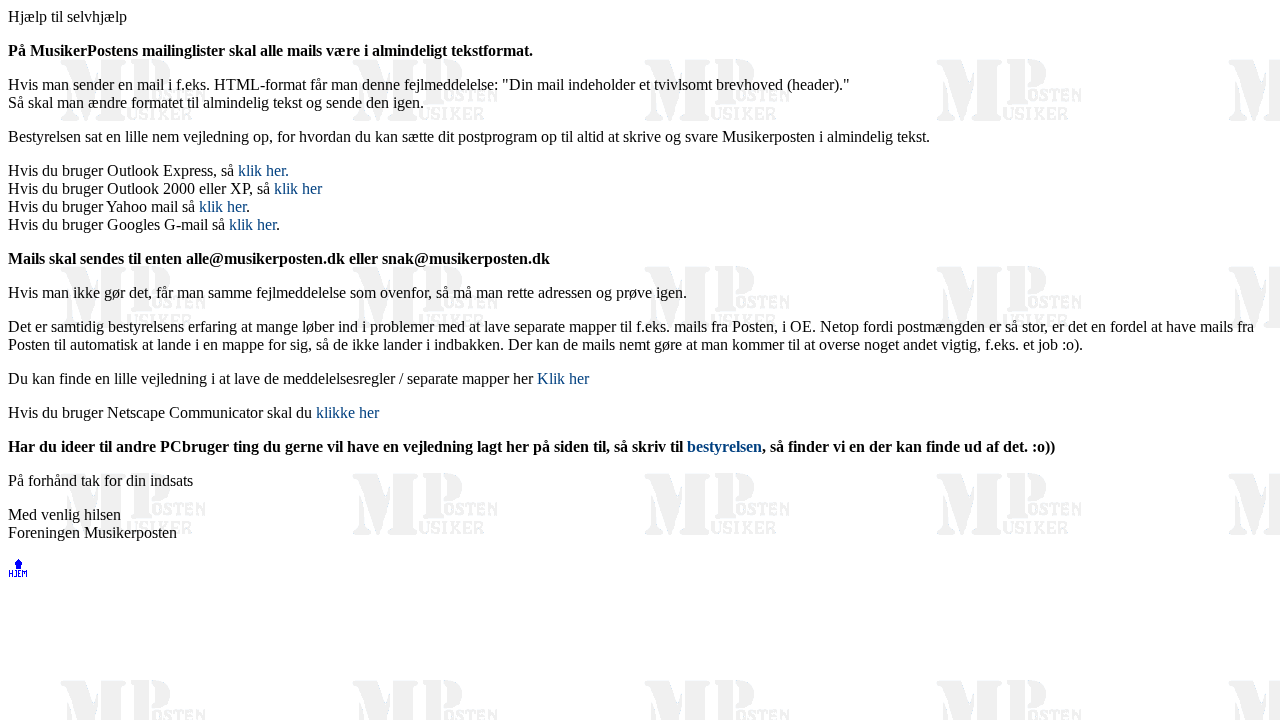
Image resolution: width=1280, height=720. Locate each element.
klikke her (347, 412)
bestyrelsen (724, 446)
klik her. (263, 170)
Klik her (563, 378)
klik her (298, 188)
